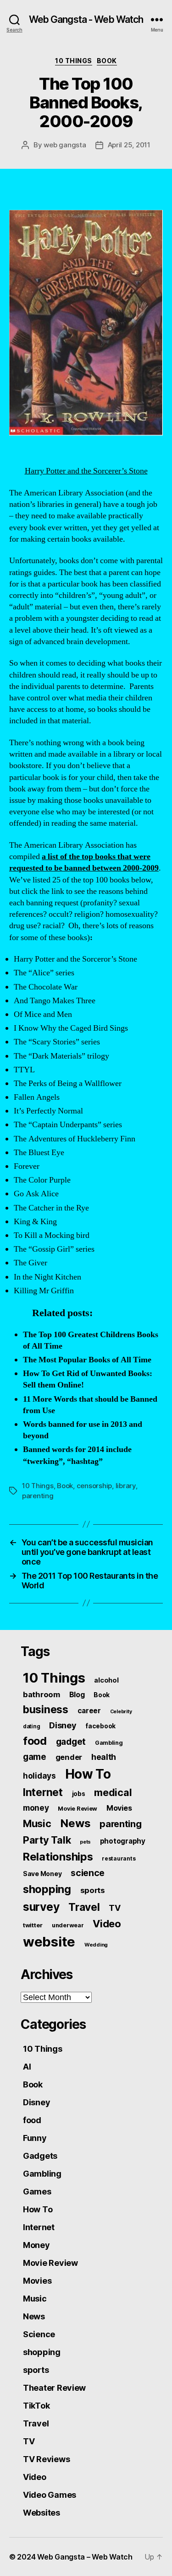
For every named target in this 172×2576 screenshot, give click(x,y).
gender (69, 1757)
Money (36, 2245)
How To (88, 1774)
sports (93, 1890)
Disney (63, 1725)
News (75, 1823)
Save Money (42, 1874)
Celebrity (121, 1712)
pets (85, 1842)
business (46, 1710)
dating (31, 1726)
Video (107, 1924)
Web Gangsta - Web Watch (86, 19)
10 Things (74, 61)
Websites (42, 2513)
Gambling (109, 1743)
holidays (39, 1776)
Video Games (50, 2495)
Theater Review (54, 2388)
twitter (33, 1925)
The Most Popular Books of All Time (87, 1360)
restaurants (119, 1858)
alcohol (106, 1680)
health (104, 1757)
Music (37, 1823)
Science (39, 2334)
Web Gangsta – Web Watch (85, 2557)
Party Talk (47, 1840)
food (35, 1741)
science (88, 1873)
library (126, 1486)
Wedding (96, 1945)
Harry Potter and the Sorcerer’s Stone (86, 471)
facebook (100, 1726)
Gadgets (40, 2156)
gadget (71, 1742)
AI (27, 2067)
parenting (38, 1496)
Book (107, 61)
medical (113, 1792)
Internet (43, 1792)
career (89, 1711)
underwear (68, 1925)
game (35, 1757)
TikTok (36, 2406)
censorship (94, 1486)
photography (123, 1841)
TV (114, 1908)
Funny (35, 2138)
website (49, 1942)
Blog (77, 1695)
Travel (84, 1907)
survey (41, 1907)
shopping (47, 1889)
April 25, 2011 (129, 145)
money (36, 1808)
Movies (119, 1808)
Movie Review (78, 1809)
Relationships (58, 1857)
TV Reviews (46, 2459)
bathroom (42, 1694)
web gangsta (65, 145)
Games (37, 2191)
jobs (79, 1794)
